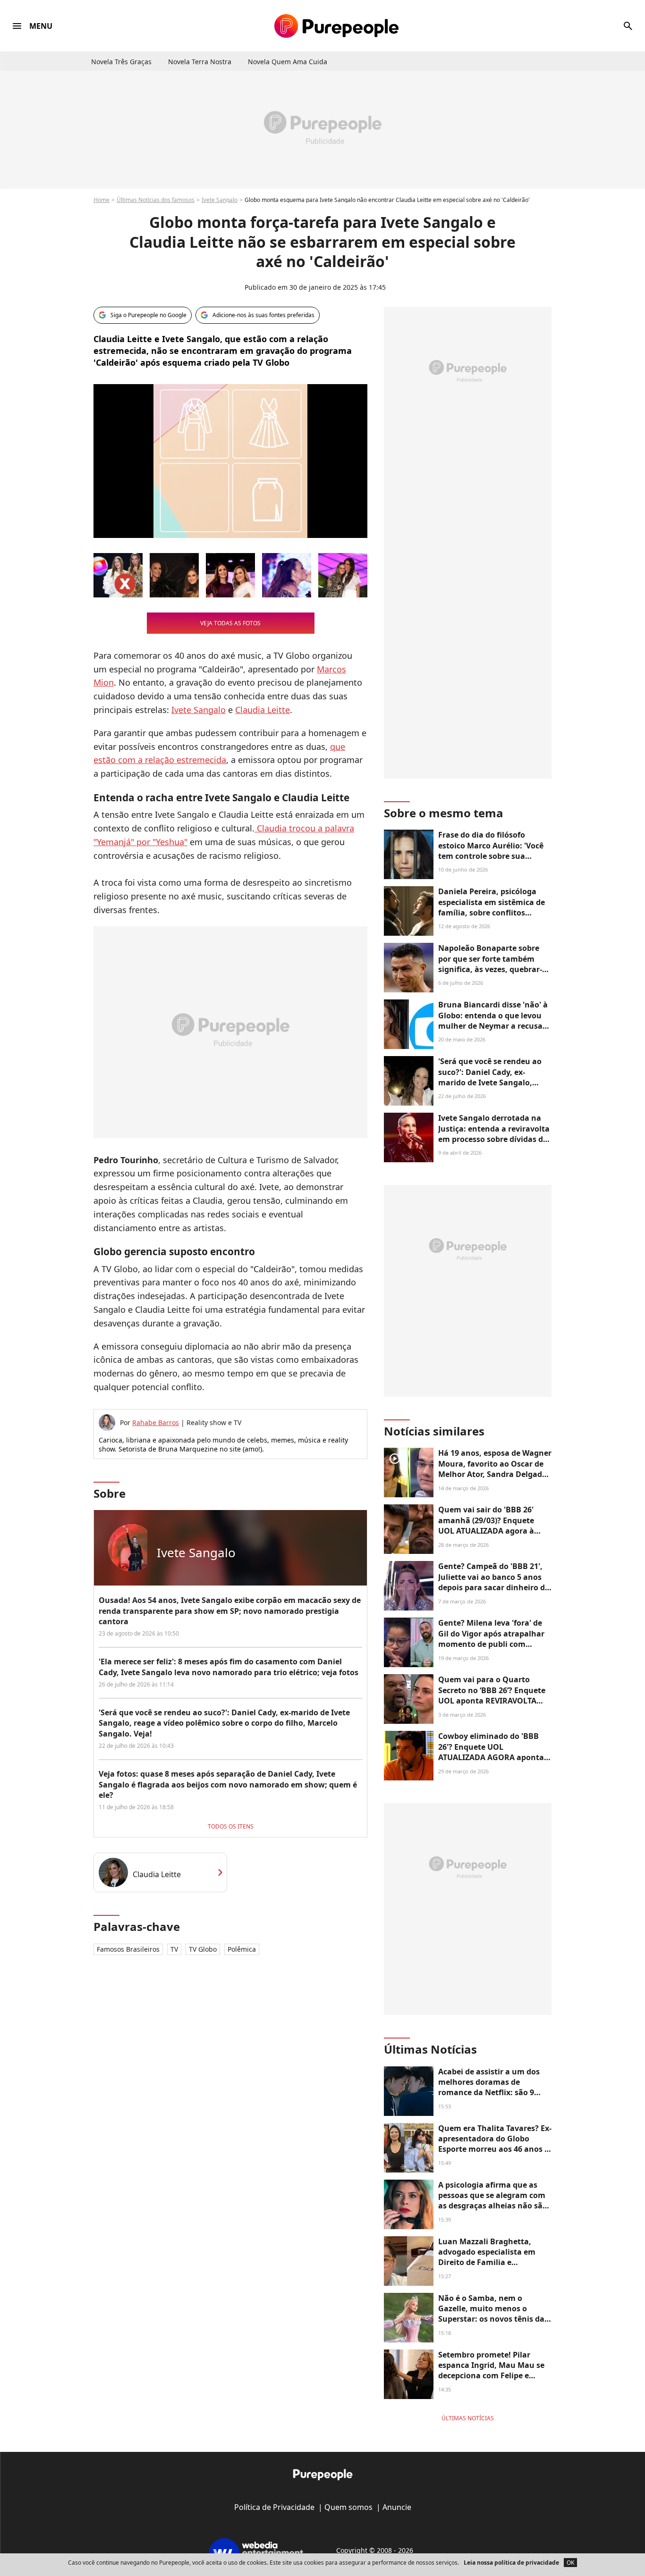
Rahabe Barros (156, 1422)
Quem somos (348, 2507)
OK (570, 2563)
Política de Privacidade (274, 2507)
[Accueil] (336, 26)
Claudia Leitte (263, 710)
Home (102, 200)
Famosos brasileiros (128, 1949)
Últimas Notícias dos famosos (156, 200)
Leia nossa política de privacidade (511, 2563)
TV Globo (203, 1949)
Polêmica (242, 1949)
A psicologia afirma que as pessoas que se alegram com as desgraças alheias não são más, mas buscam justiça (493, 2201)
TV (174, 1949)
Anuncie (397, 2507)
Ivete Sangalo (220, 200)
